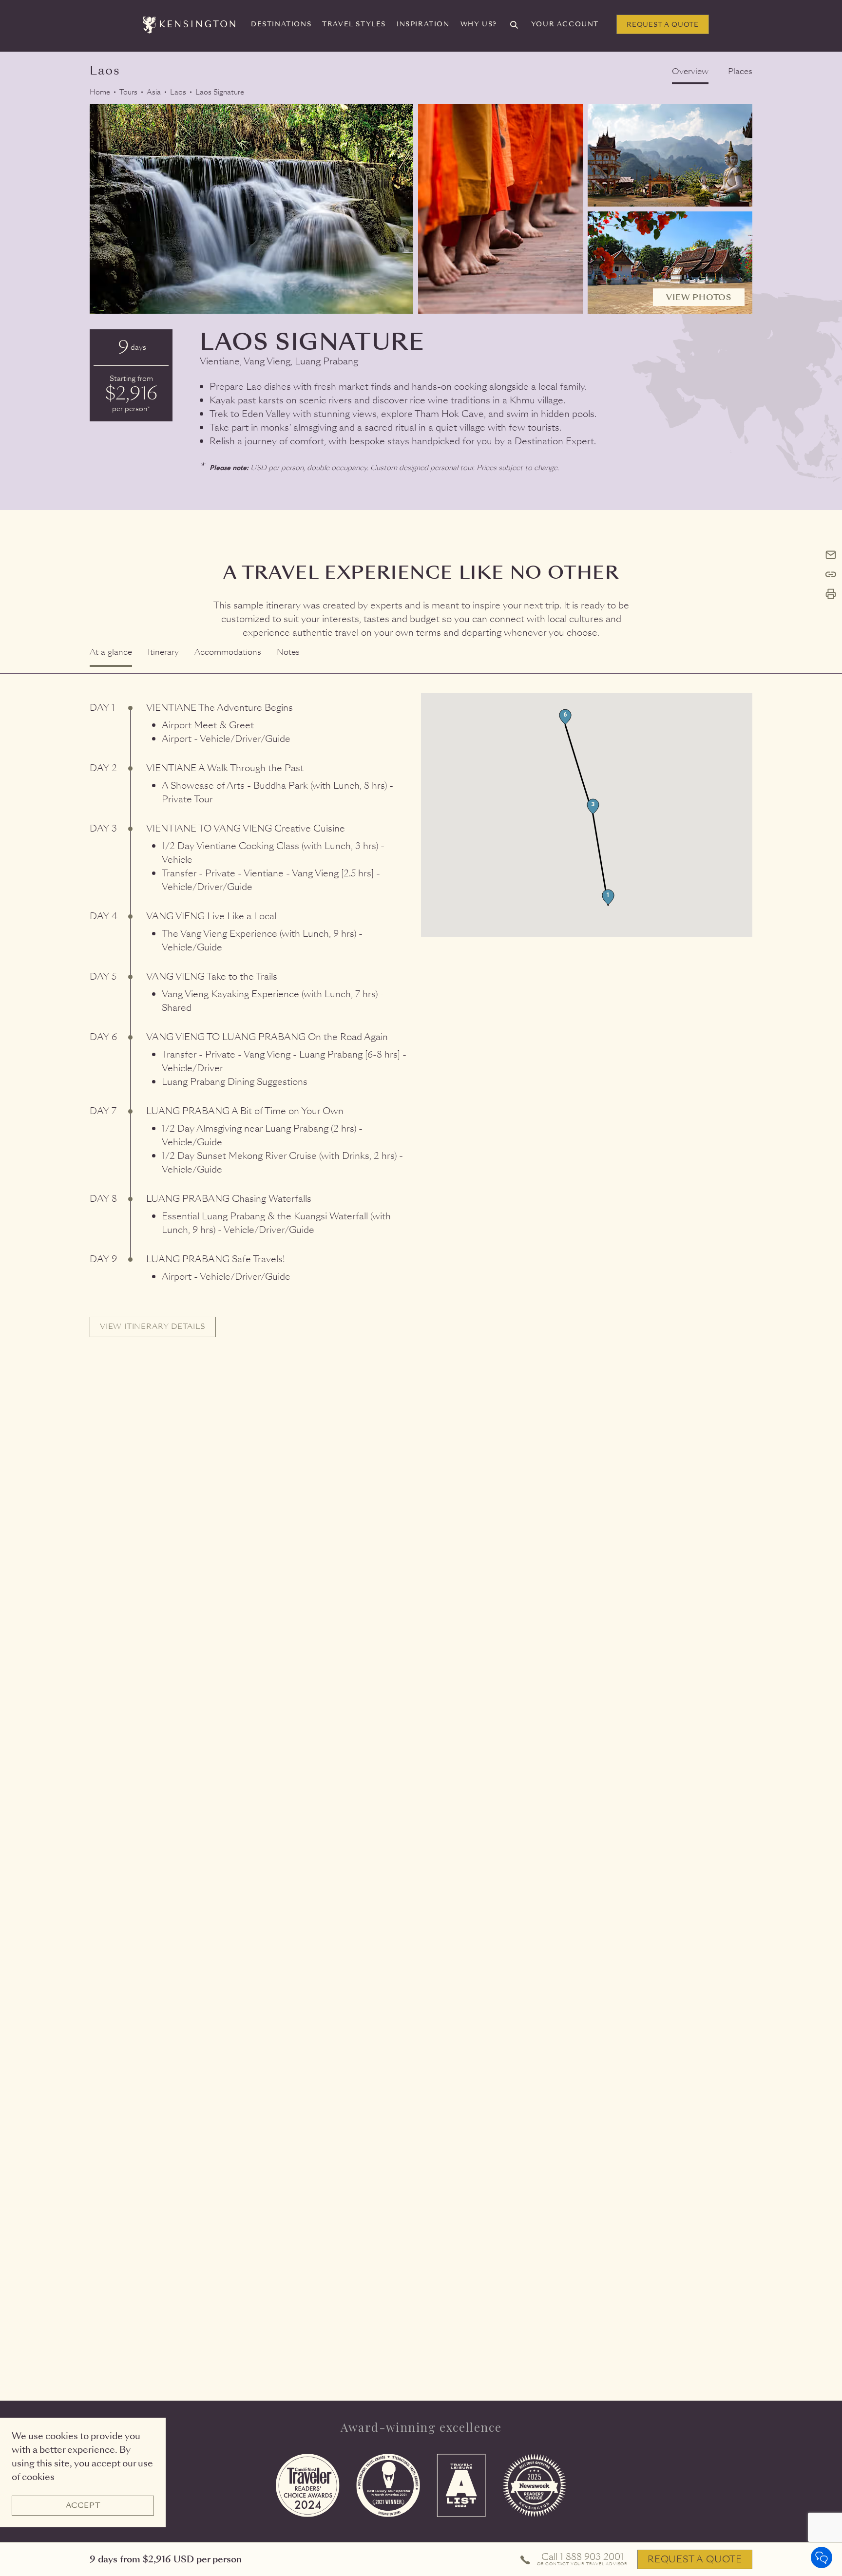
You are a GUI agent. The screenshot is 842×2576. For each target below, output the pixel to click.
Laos (178, 92)
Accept (83, 2505)
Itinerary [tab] (163, 652)
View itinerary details (153, 1326)
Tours (128, 92)
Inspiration (423, 24)
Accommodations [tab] (228, 652)
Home (100, 92)
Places (740, 71)
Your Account (565, 24)
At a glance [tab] (111, 652)
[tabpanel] (421, 1005)
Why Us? (479, 24)
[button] (608, 897)
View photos (699, 297)
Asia (154, 92)
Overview (690, 71)
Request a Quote (663, 25)
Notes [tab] (288, 652)
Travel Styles (354, 24)
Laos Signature (220, 92)
